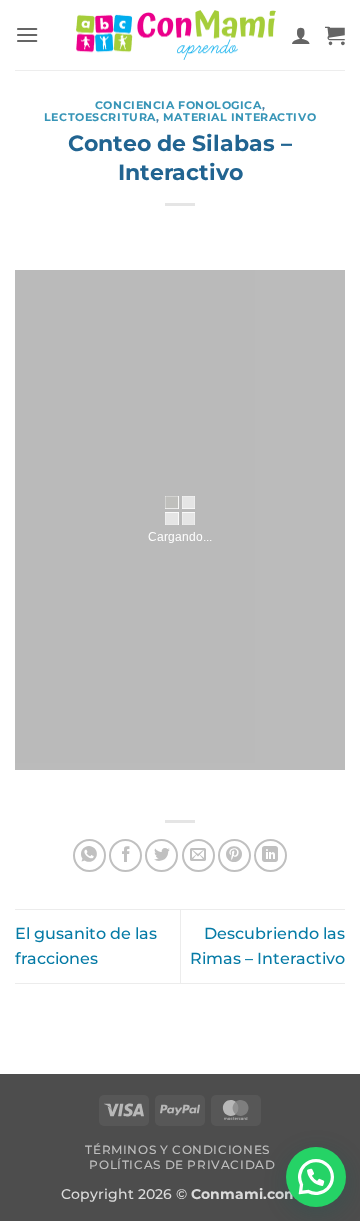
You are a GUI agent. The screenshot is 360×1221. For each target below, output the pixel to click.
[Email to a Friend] (198, 855)
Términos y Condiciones (177, 1149)
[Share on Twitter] (161, 855)
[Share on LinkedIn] (270, 855)
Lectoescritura (100, 117)
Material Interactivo (239, 117)
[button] (27, 34)
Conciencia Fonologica (178, 105)
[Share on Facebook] (125, 855)
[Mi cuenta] (301, 35)
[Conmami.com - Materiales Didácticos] (176, 35)
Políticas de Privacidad (182, 1164)
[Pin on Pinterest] (234, 855)
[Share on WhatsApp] (89, 855)
